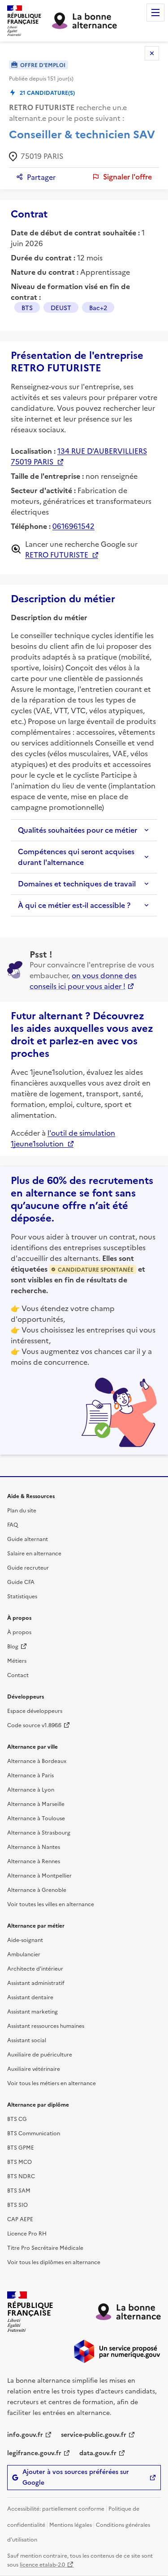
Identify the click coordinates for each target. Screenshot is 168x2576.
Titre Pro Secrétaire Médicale (45, 2247)
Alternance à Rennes (34, 1861)
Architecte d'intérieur (35, 1968)
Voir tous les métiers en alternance (52, 2083)
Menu (155, 13)
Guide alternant (28, 1539)
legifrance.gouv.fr (34, 2453)
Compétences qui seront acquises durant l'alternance (76, 857)
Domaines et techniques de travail (77, 884)
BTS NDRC (21, 2176)
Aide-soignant (25, 1939)
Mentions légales (71, 2524)
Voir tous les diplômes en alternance (54, 2262)
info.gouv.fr (25, 2434)
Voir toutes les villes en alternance (51, 1904)
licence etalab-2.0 (42, 2564)
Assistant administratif (36, 1982)
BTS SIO (17, 2204)
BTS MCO (19, 2161)
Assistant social (27, 2040)
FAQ (13, 1524)
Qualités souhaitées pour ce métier (78, 830)
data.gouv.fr (98, 2453)
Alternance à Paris (30, 1775)
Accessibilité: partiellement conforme (56, 2508)
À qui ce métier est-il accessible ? (74, 905)
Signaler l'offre (127, 177)
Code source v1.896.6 (34, 1725)
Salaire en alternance (34, 1553)
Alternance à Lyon (31, 1789)
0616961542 (73, 526)
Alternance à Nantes (34, 1846)
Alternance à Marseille (36, 1803)
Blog (13, 1646)
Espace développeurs (35, 1710)
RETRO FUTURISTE (57, 554)
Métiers (17, 1660)
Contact (18, 1675)
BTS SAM (19, 2190)
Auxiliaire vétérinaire (34, 2068)
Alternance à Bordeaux (37, 1761)
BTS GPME (21, 2147)
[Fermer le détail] (152, 53)
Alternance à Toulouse (36, 1818)
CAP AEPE (20, 2219)
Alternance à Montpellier (39, 1875)
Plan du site (22, 1510)
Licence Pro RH (27, 2233)
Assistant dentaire (30, 1997)
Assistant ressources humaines (46, 2025)
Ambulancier (24, 1954)
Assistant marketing (32, 2011)
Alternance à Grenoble (37, 1889)
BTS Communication (34, 2133)
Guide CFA (21, 1582)
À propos (19, 1632)
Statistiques (22, 1596)
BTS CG (17, 2118)
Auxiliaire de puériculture (40, 2054)
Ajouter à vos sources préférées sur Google (76, 2477)
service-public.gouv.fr (94, 2434)
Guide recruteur (28, 1567)
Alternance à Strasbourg (39, 1832)
